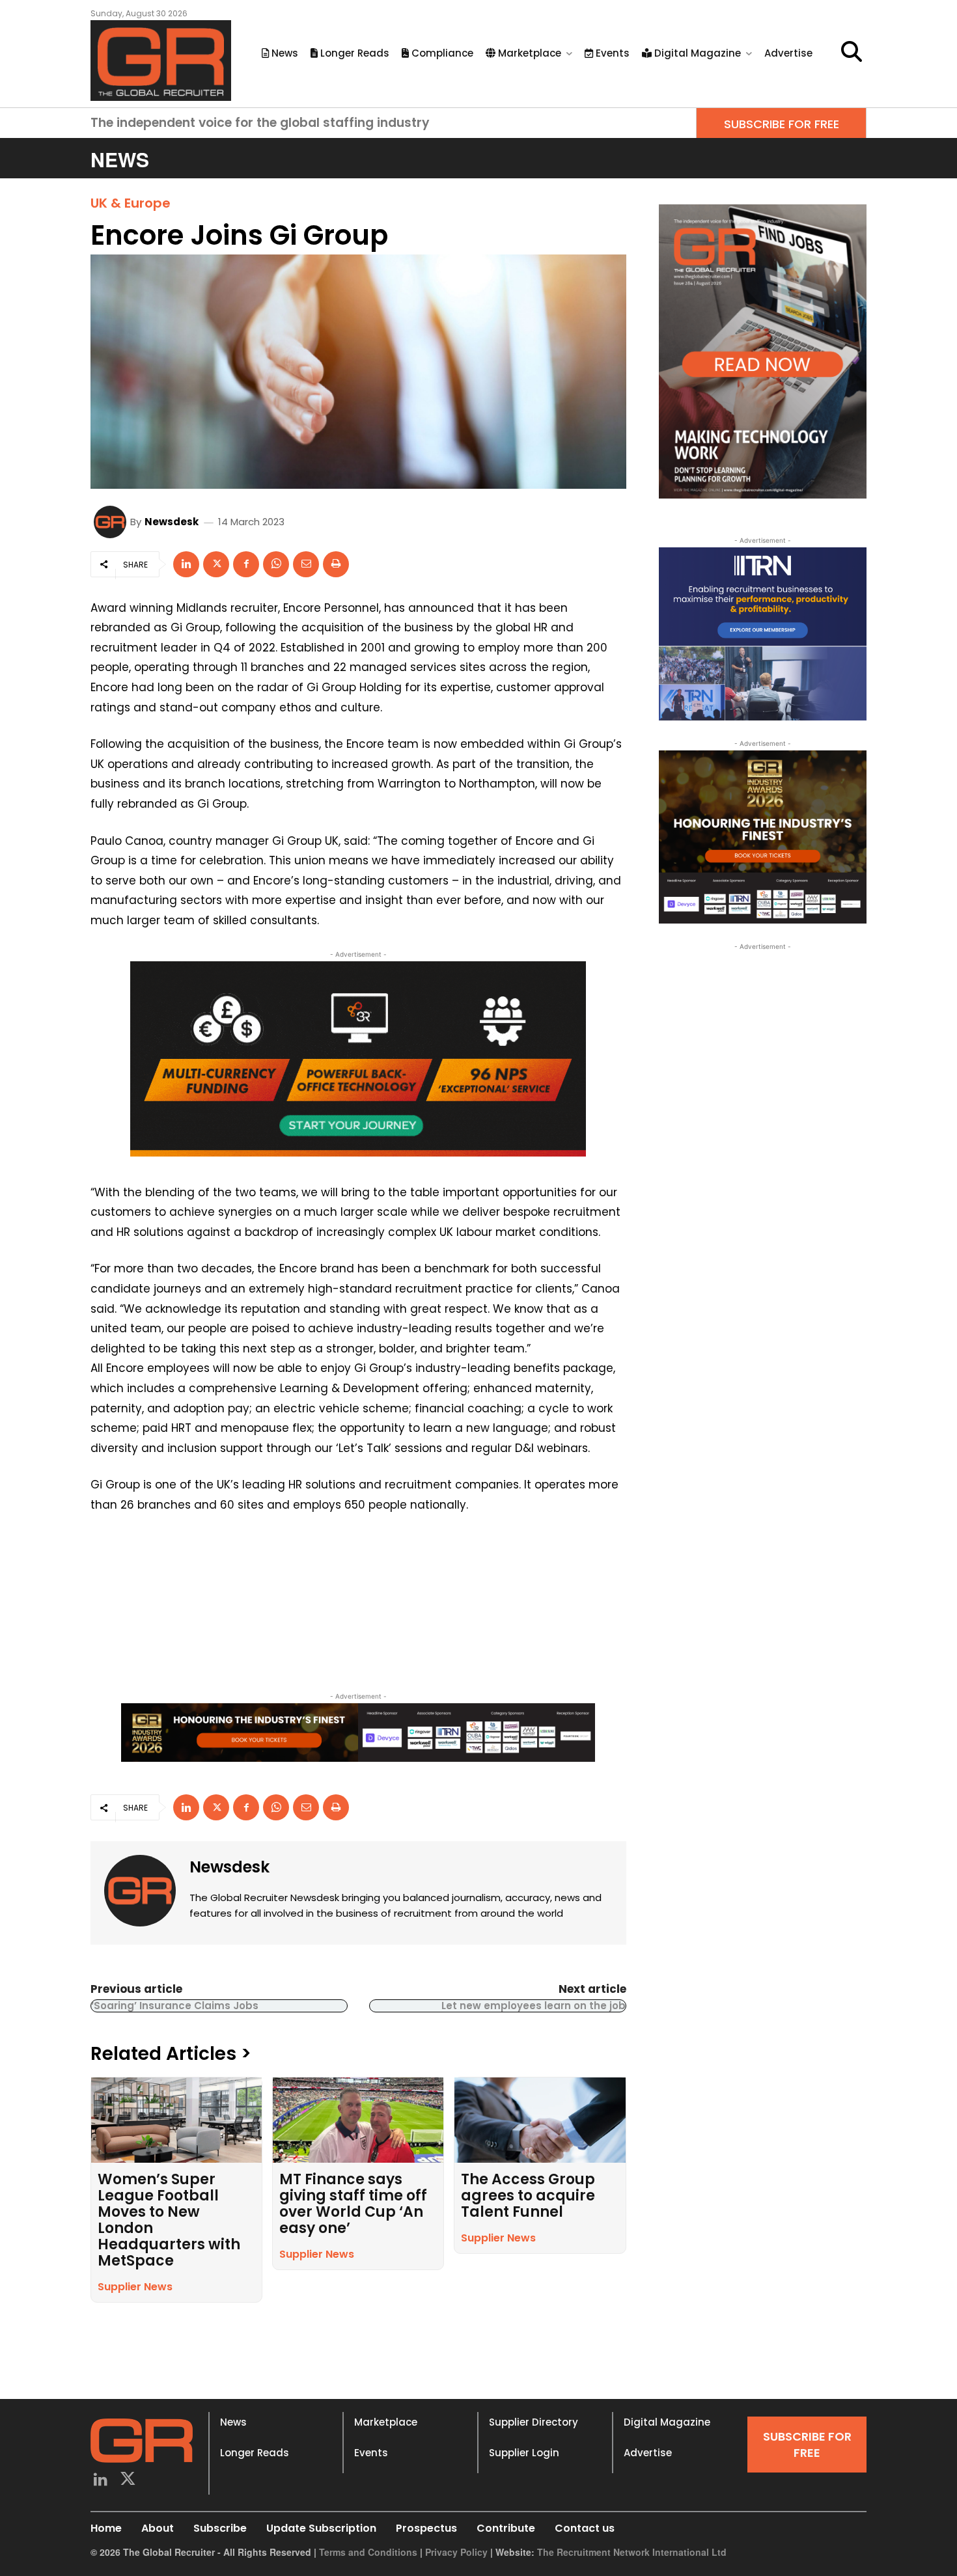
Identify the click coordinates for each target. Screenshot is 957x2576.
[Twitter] (129, 2481)
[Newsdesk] (112, 522)
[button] (852, 51)
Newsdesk (172, 522)
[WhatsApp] (276, 564)
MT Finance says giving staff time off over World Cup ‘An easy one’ (353, 2204)
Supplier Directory (534, 2422)
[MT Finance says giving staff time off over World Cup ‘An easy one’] (358, 2120)
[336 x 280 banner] (763, 634)
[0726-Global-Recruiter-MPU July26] (358, 1059)
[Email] (306, 564)
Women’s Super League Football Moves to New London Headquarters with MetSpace (169, 2220)
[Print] (336, 564)
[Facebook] (246, 564)
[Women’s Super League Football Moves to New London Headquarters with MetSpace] (176, 2120)
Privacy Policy (456, 2552)
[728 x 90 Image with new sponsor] (358, 1733)
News (233, 2422)
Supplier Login (524, 2453)
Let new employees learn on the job (534, 2006)
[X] (216, 564)
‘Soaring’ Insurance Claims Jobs (175, 2006)
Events (371, 2453)
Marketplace (386, 2422)
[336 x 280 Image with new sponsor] (763, 837)
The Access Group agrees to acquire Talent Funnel (528, 2196)
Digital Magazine (667, 2422)
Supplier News (135, 2287)
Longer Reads (255, 2453)
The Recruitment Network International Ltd (632, 2552)
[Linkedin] (186, 564)
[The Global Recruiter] (161, 61)
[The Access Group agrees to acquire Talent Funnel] (540, 2120)
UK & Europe (131, 203)
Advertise (648, 2453)
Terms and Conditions (368, 2552)
